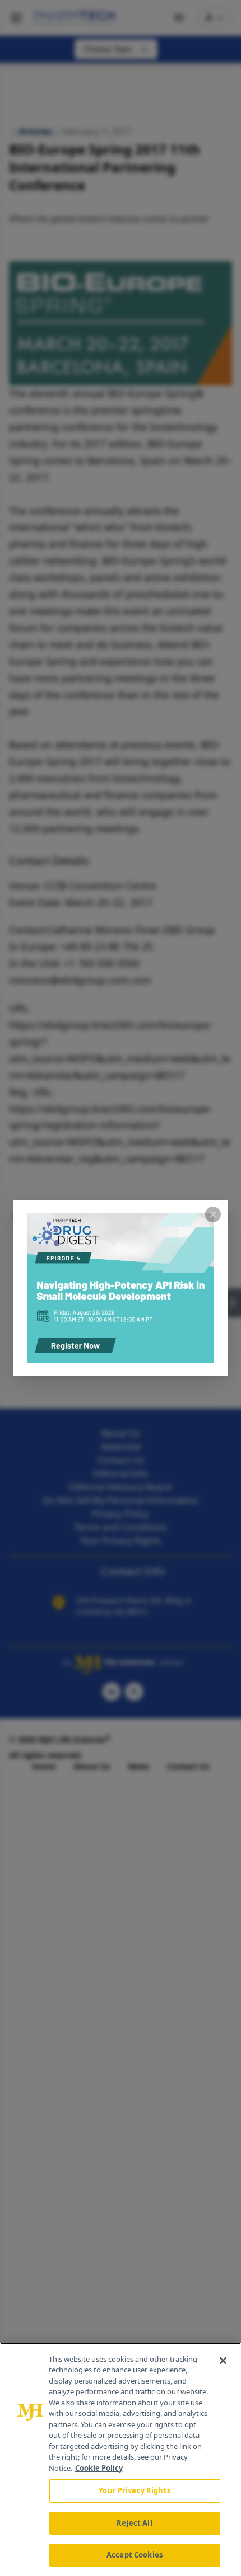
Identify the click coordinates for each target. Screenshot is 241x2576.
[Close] (223, 2361)
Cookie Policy (99, 2468)
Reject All (134, 2523)
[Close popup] (213, 1214)
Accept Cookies (135, 2555)
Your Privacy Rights (134, 2490)
